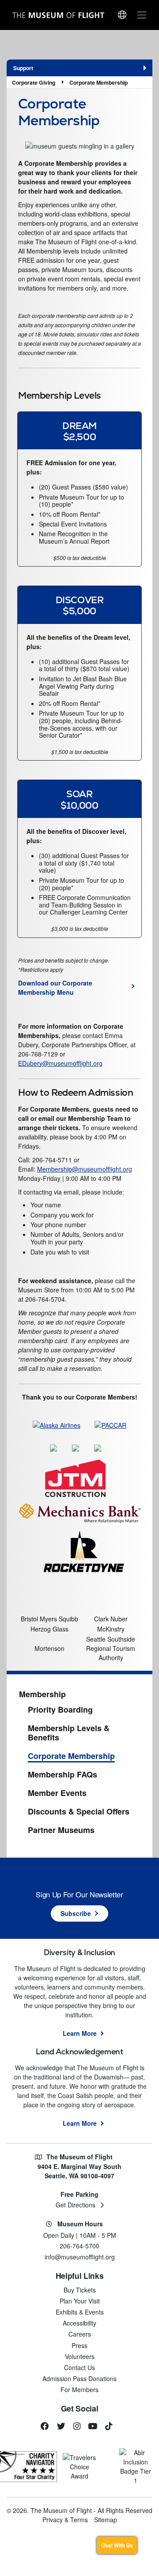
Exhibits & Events (80, 2312)
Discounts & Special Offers (79, 1812)
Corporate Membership (98, 82)
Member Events (57, 1793)
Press (79, 2345)
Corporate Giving (34, 82)
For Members (79, 2389)
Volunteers (80, 2356)
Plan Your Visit (80, 2301)
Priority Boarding (60, 1710)
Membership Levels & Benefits (69, 1733)
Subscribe (76, 1913)
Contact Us (79, 2367)
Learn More (80, 2033)
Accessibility (79, 2323)
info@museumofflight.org (80, 2257)
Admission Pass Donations (79, 2378)
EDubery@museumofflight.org (60, 1063)
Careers (80, 2334)
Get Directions (76, 2205)
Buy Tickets (80, 2290)
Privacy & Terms (65, 2520)
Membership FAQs (62, 1775)
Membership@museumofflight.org (85, 1169)
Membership (42, 1695)
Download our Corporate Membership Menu (55, 987)
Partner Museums (61, 1830)
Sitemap (106, 2520)
